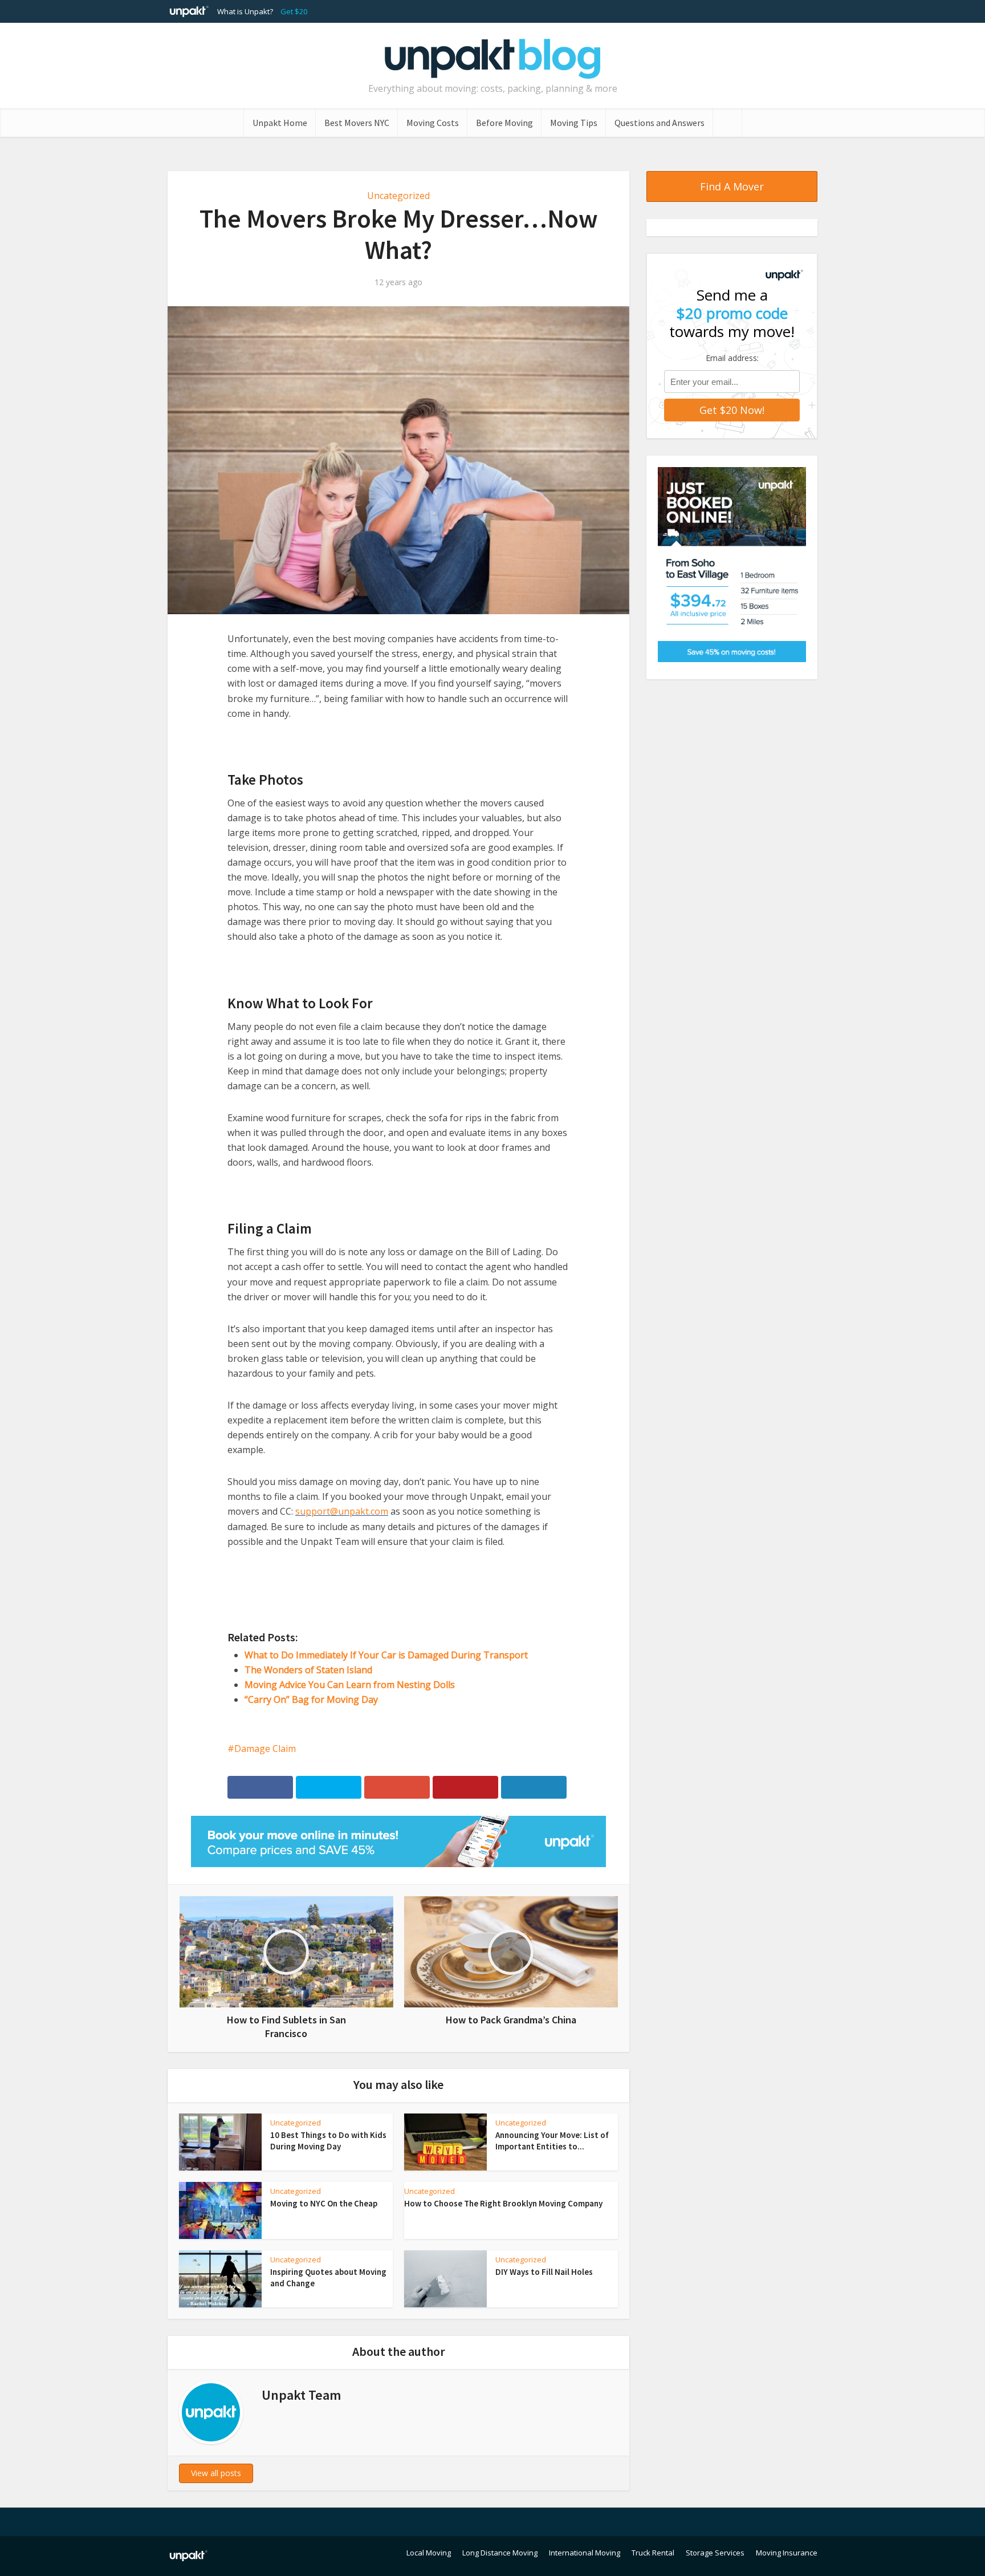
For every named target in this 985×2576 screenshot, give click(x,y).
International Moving (585, 2553)
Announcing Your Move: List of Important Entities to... (552, 2141)
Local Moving (429, 2553)
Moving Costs (433, 123)
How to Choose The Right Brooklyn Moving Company (503, 2203)
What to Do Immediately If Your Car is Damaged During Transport (386, 1655)
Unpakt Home (280, 123)
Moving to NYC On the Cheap (324, 2203)
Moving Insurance (787, 2553)
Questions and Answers (660, 123)
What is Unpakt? (245, 11)
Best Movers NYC (357, 123)
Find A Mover (732, 186)
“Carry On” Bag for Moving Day (311, 1699)
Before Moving (504, 123)
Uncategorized (398, 196)
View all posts (216, 2473)
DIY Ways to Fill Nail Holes (544, 2272)
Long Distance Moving (500, 2553)
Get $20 (294, 11)
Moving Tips (574, 123)
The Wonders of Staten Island (308, 1670)
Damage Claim (265, 1749)
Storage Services (715, 2553)
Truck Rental (653, 2553)
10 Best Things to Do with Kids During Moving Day (328, 2141)
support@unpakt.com (342, 1511)
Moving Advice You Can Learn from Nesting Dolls (350, 1685)
